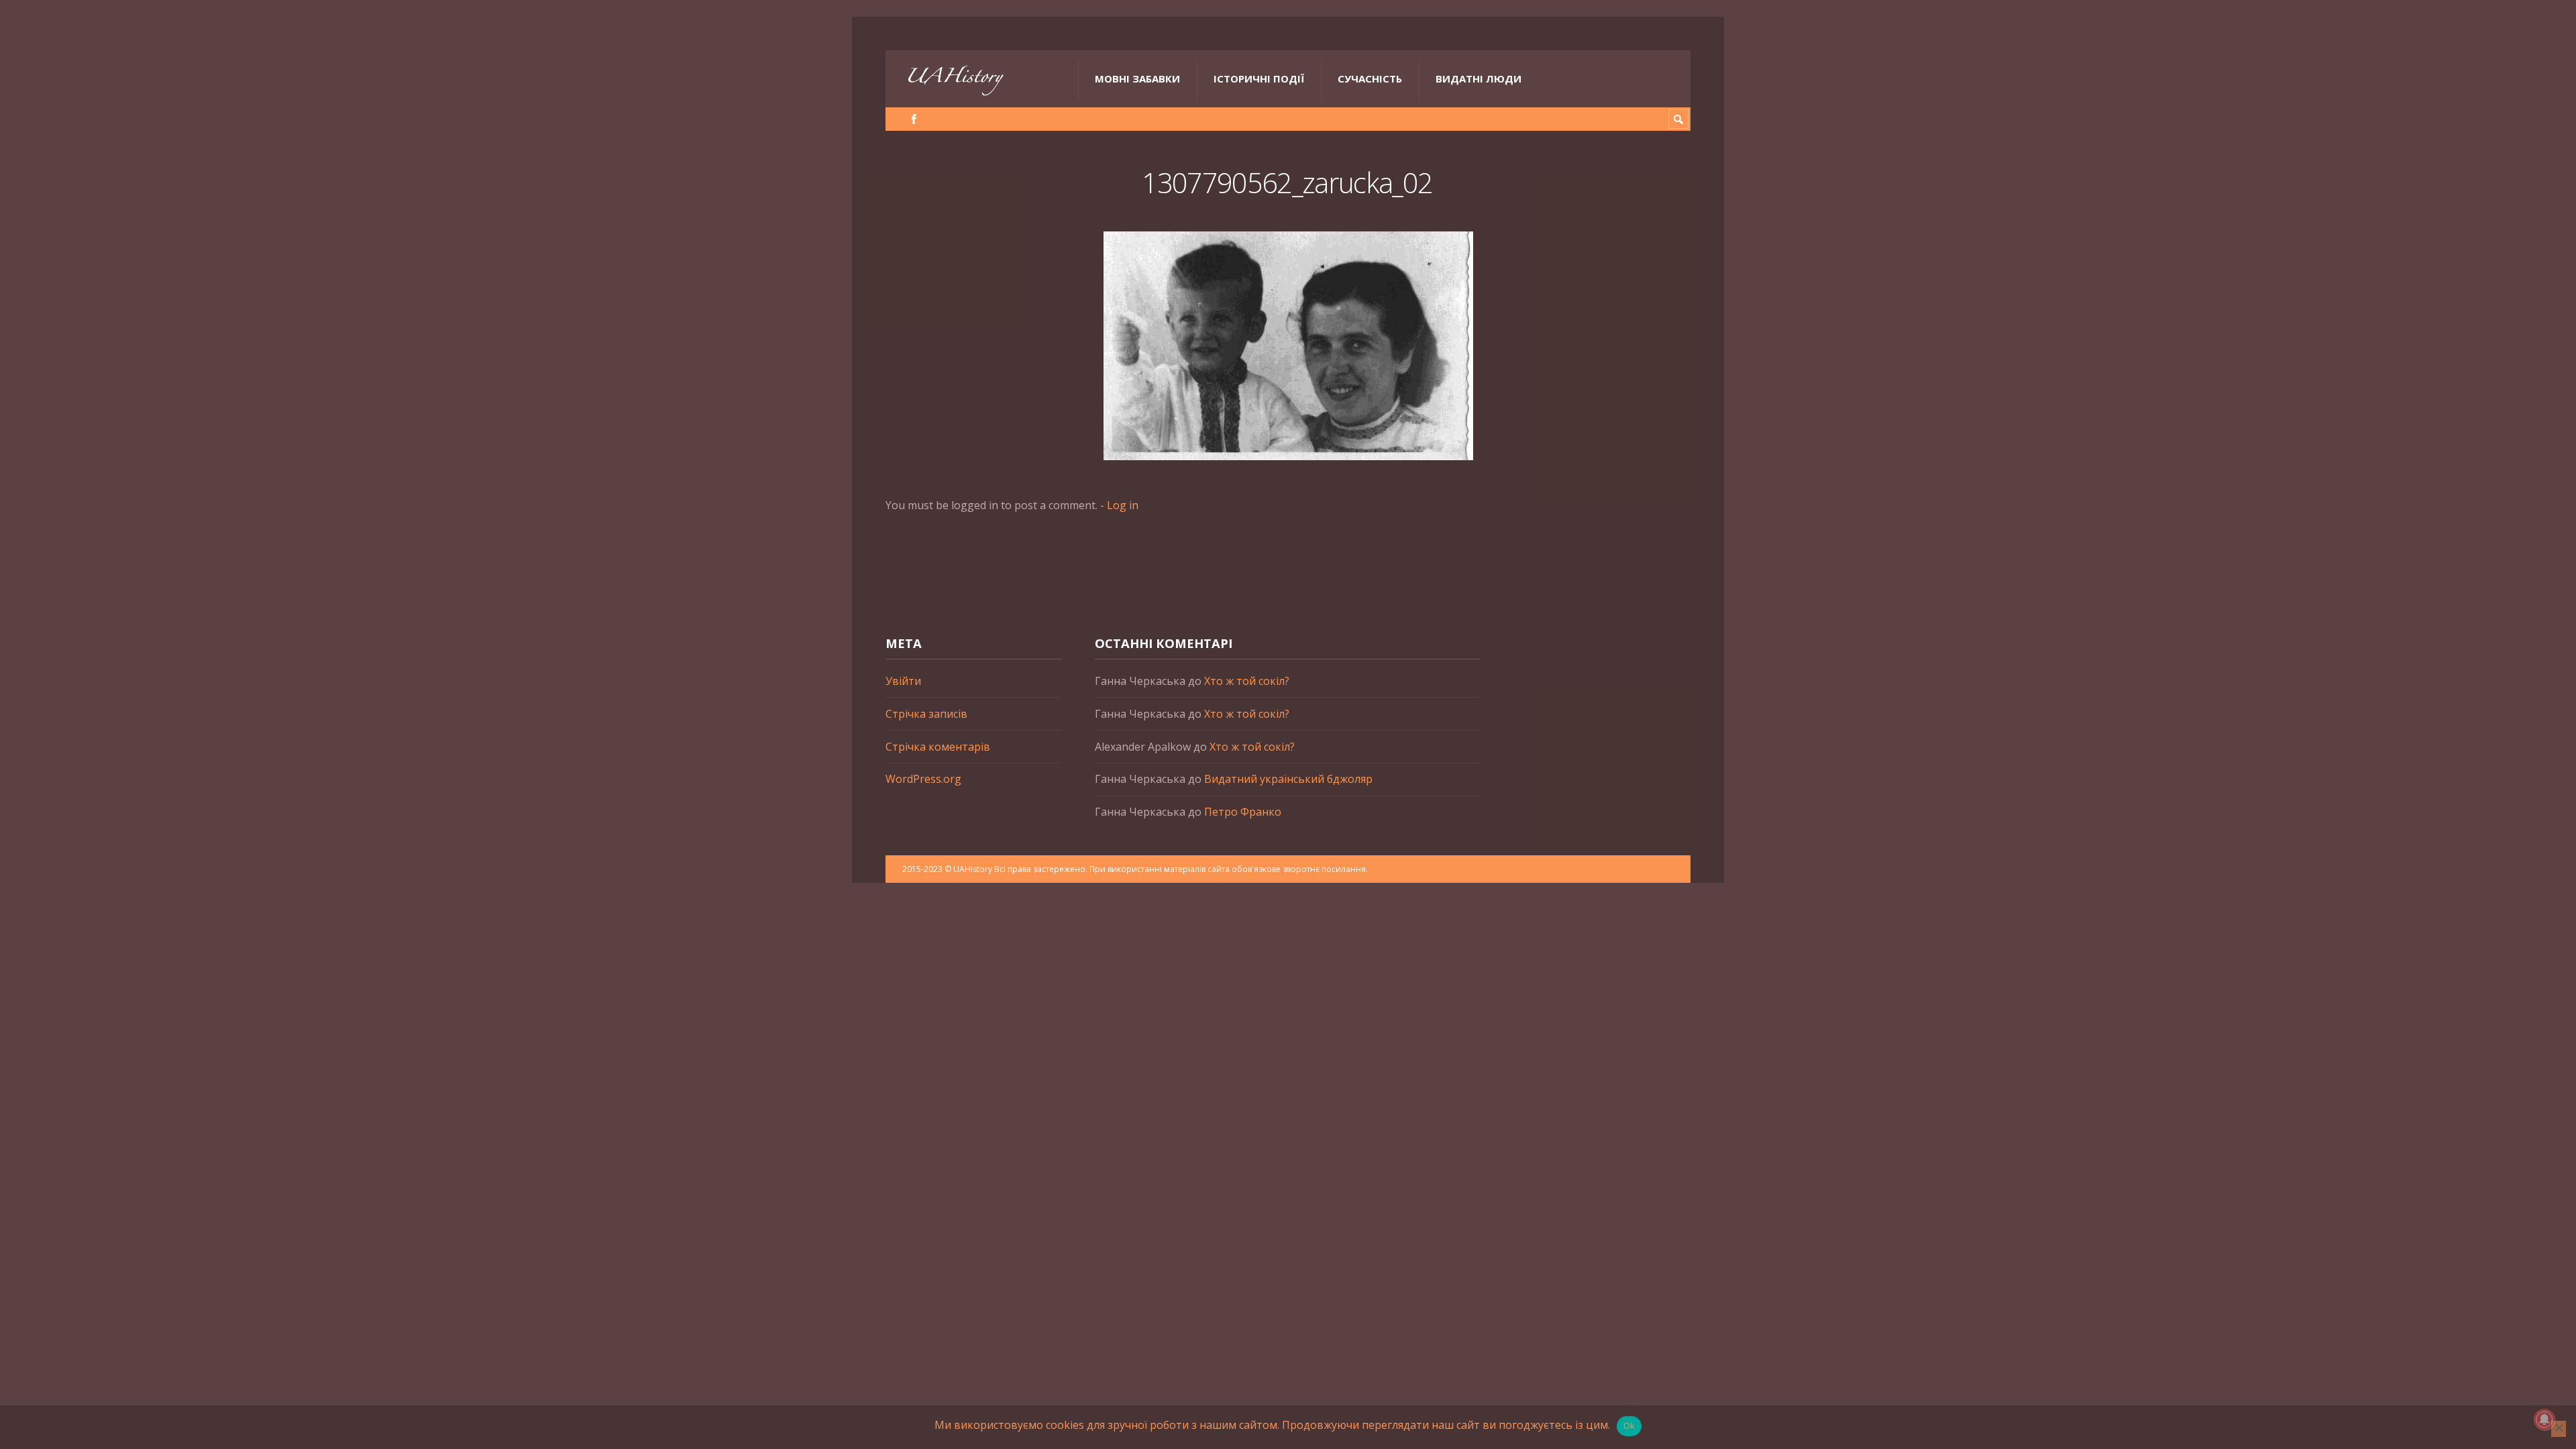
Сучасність (1370, 78)
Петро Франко (1243, 812)
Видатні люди (1479, 78)
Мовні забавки (1137, 78)
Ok (1629, 1426)
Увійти (903, 681)
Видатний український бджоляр (1288, 779)
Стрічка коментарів (938, 747)
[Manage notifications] (2544, 1419)
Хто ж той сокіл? (1247, 681)
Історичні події (1259, 78)
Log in (1123, 505)
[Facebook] (914, 119)
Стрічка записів (926, 714)
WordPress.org (923, 779)
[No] (2559, 1429)
